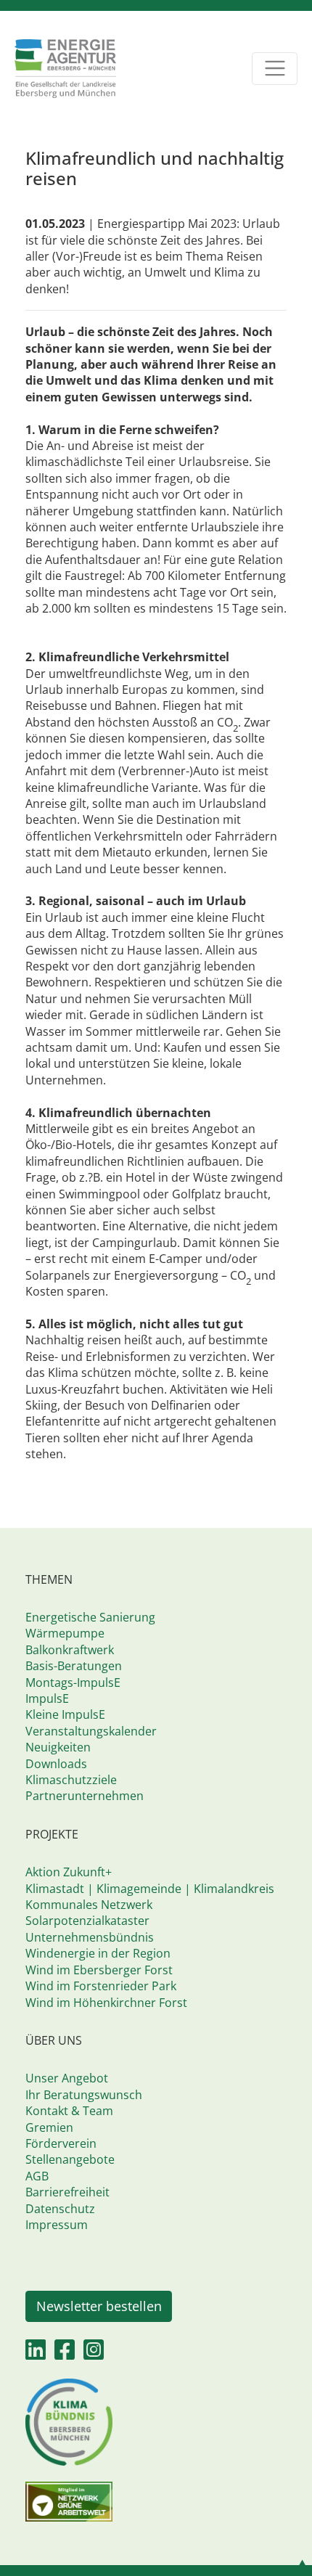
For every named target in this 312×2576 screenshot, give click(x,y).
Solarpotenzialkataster (87, 1921)
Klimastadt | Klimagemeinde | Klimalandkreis (150, 1889)
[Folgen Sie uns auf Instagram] (94, 2354)
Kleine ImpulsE (65, 1714)
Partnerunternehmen (85, 1796)
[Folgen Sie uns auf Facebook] (65, 2354)
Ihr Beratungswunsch (84, 2095)
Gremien (49, 2127)
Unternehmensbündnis (90, 1937)
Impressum (57, 2225)
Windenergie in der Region (98, 1953)
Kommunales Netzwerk (89, 1905)
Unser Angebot (67, 2078)
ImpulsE (47, 1698)
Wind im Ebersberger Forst (99, 1970)
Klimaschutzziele (71, 1780)
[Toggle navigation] (275, 69)
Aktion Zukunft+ (69, 1872)
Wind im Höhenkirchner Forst (106, 2003)
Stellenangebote (70, 2159)
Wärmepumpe (65, 1633)
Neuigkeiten (58, 1747)
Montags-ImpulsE (73, 1682)
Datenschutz (60, 2209)
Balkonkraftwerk (70, 1650)
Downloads (56, 1764)
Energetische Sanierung (90, 1617)
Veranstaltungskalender (91, 1731)
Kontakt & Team (69, 2111)
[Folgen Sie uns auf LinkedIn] (36, 2354)
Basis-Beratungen (74, 1666)
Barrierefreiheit (67, 2192)
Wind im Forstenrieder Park (101, 1986)
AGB (37, 2176)
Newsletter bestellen (99, 2306)
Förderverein (61, 2143)
